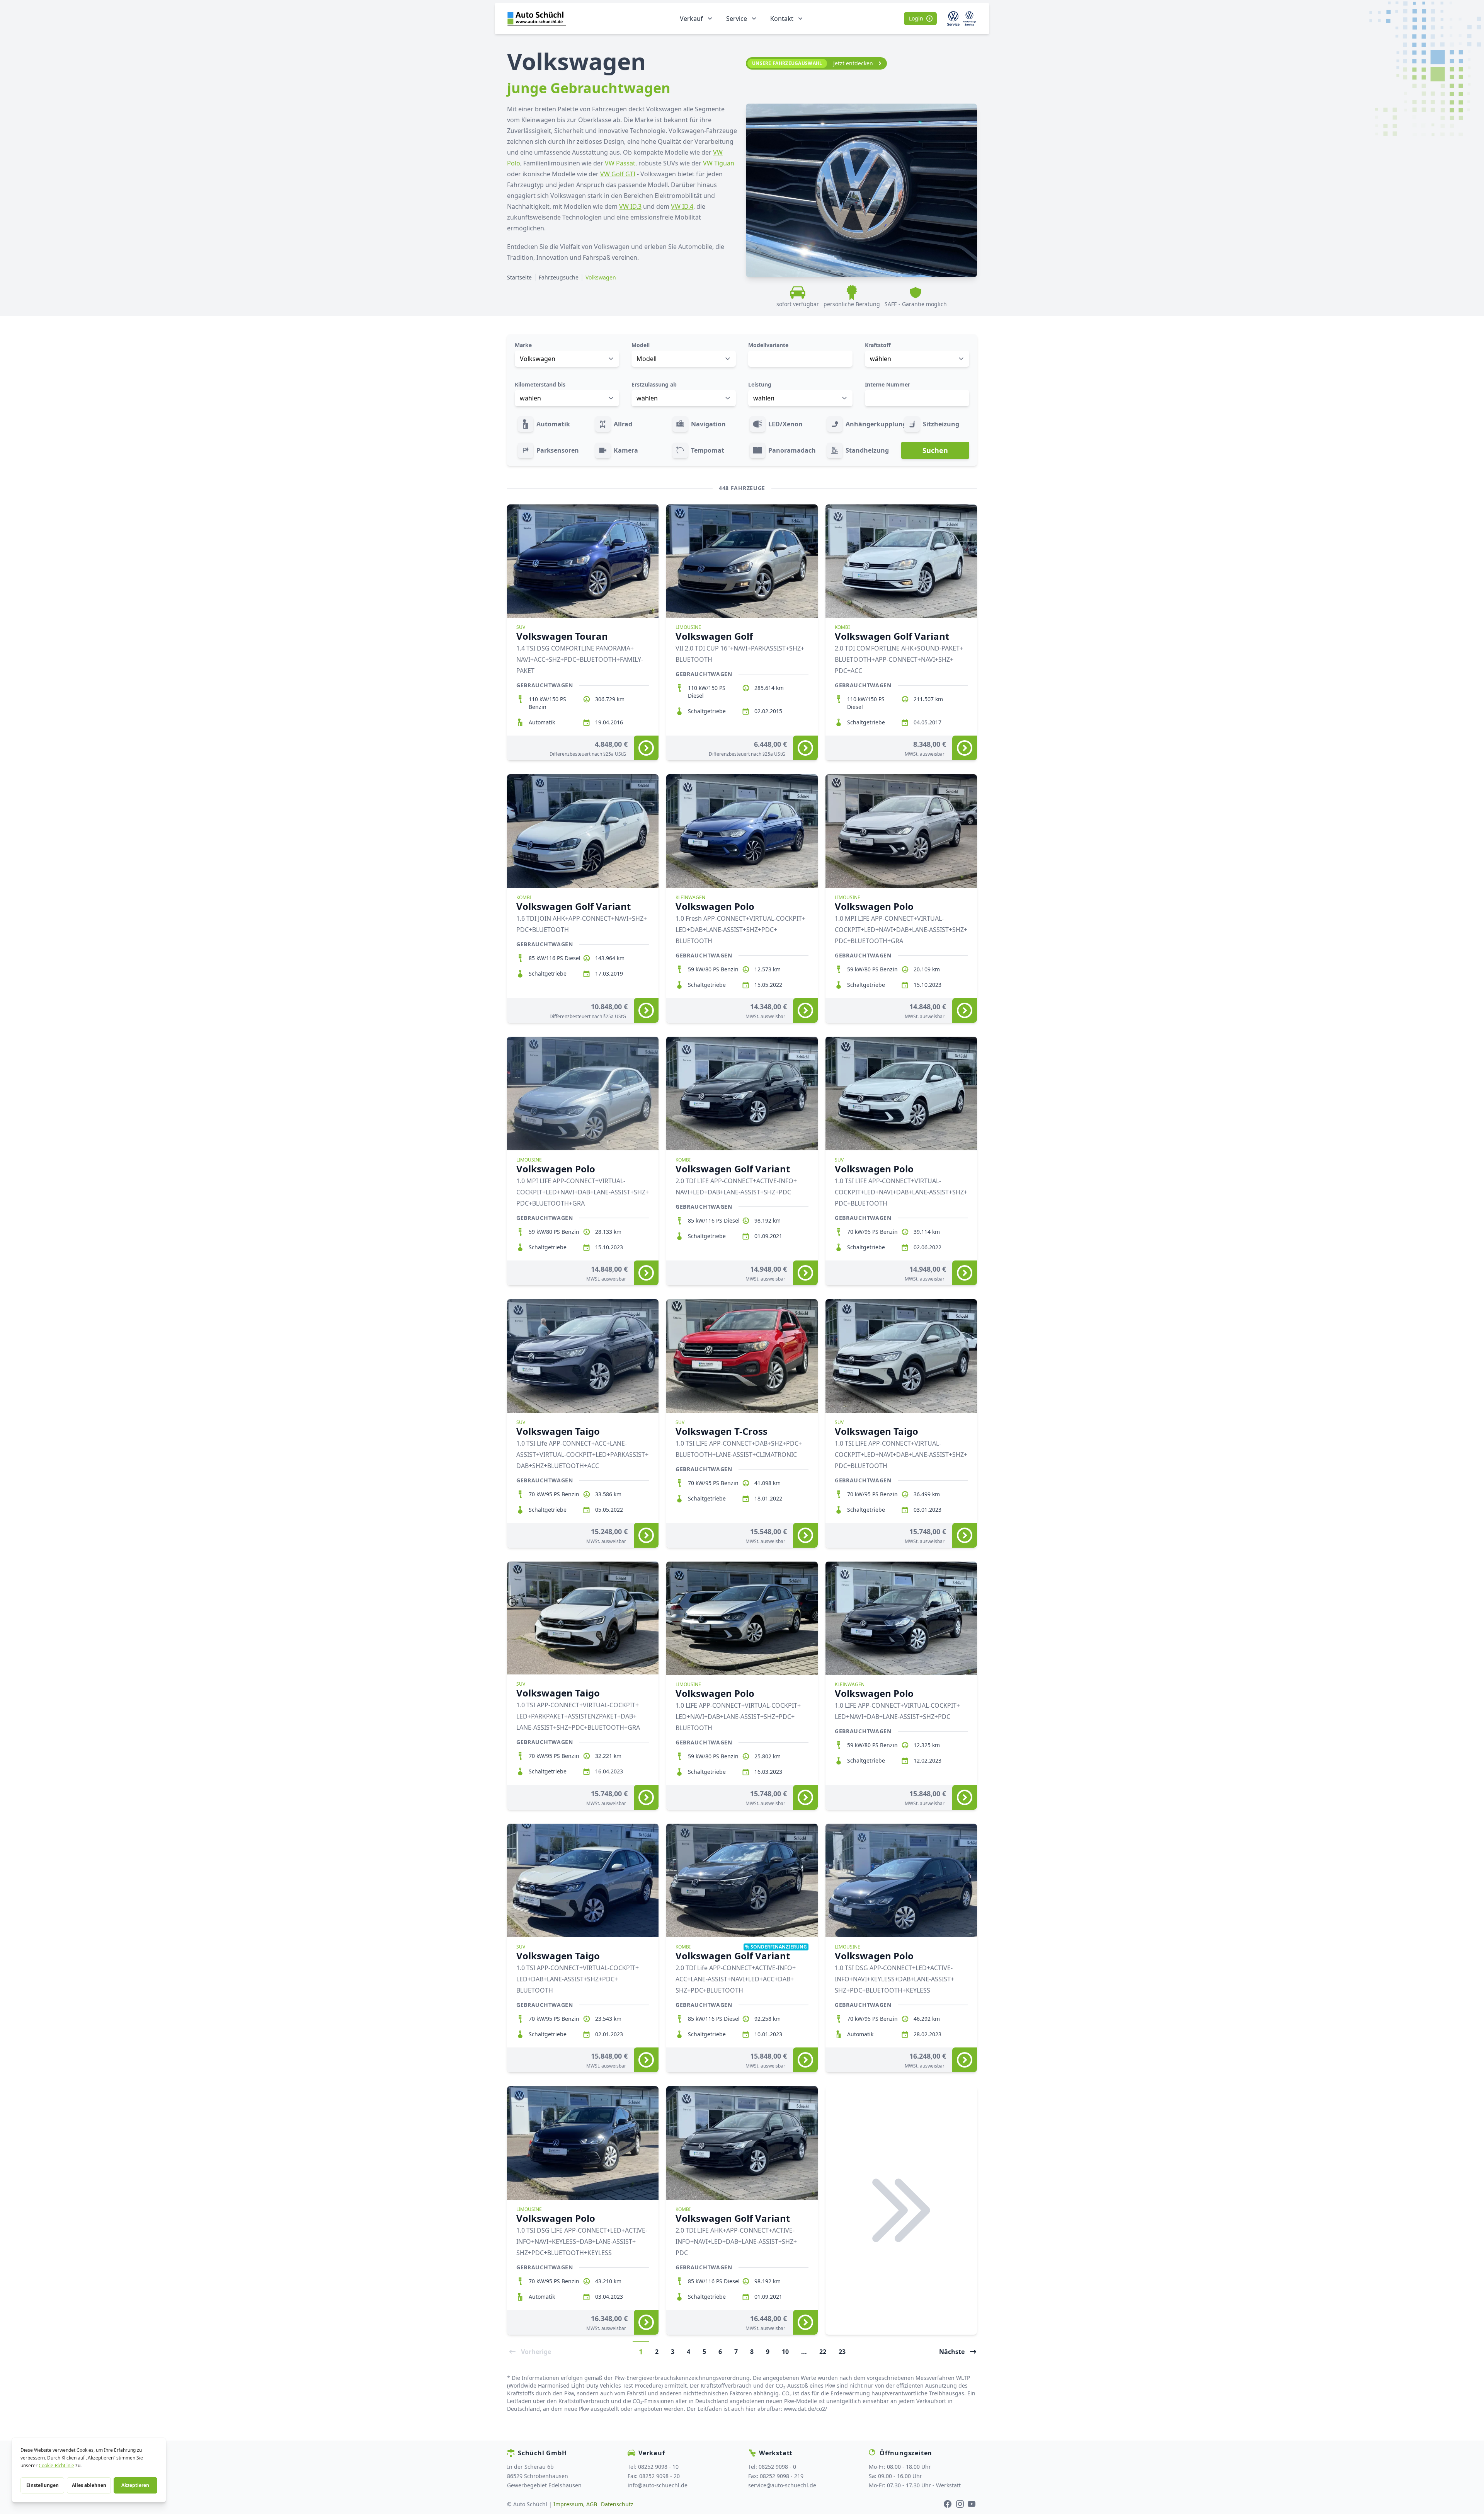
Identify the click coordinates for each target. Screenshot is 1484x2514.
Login (916, 18)
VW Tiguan (719, 163)
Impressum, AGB (575, 2504)
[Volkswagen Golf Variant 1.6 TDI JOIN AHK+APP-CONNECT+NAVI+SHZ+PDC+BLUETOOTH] (646, 1010)
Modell (641, 345)
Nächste (952, 2351)
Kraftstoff (878, 345)
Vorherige (536, 2351)
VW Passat (620, 163)
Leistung (760, 384)
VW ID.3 (630, 206)
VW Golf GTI (618, 174)
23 (842, 2351)
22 (823, 2351)
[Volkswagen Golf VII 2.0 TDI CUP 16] (805, 748)
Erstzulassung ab (654, 384)
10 (785, 2351)
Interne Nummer (888, 384)
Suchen (935, 450)
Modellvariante (768, 345)
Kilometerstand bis (540, 384)
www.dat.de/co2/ (805, 2409)
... (804, 2351)
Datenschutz (617, 2504)
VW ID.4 (682, 206)
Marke (523, 345)
